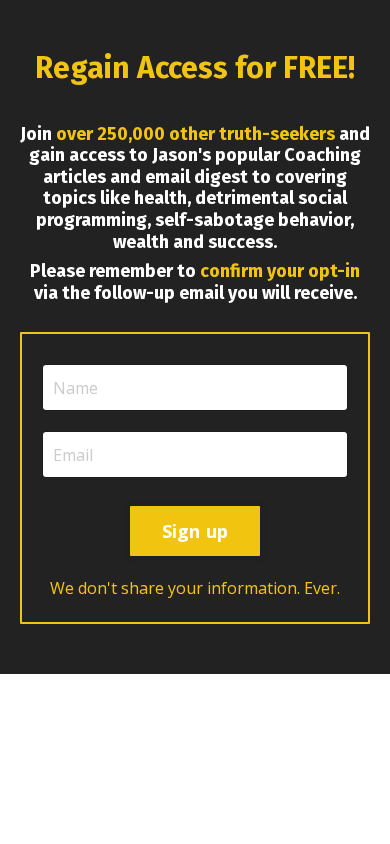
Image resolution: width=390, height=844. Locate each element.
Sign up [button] (195, 531)
